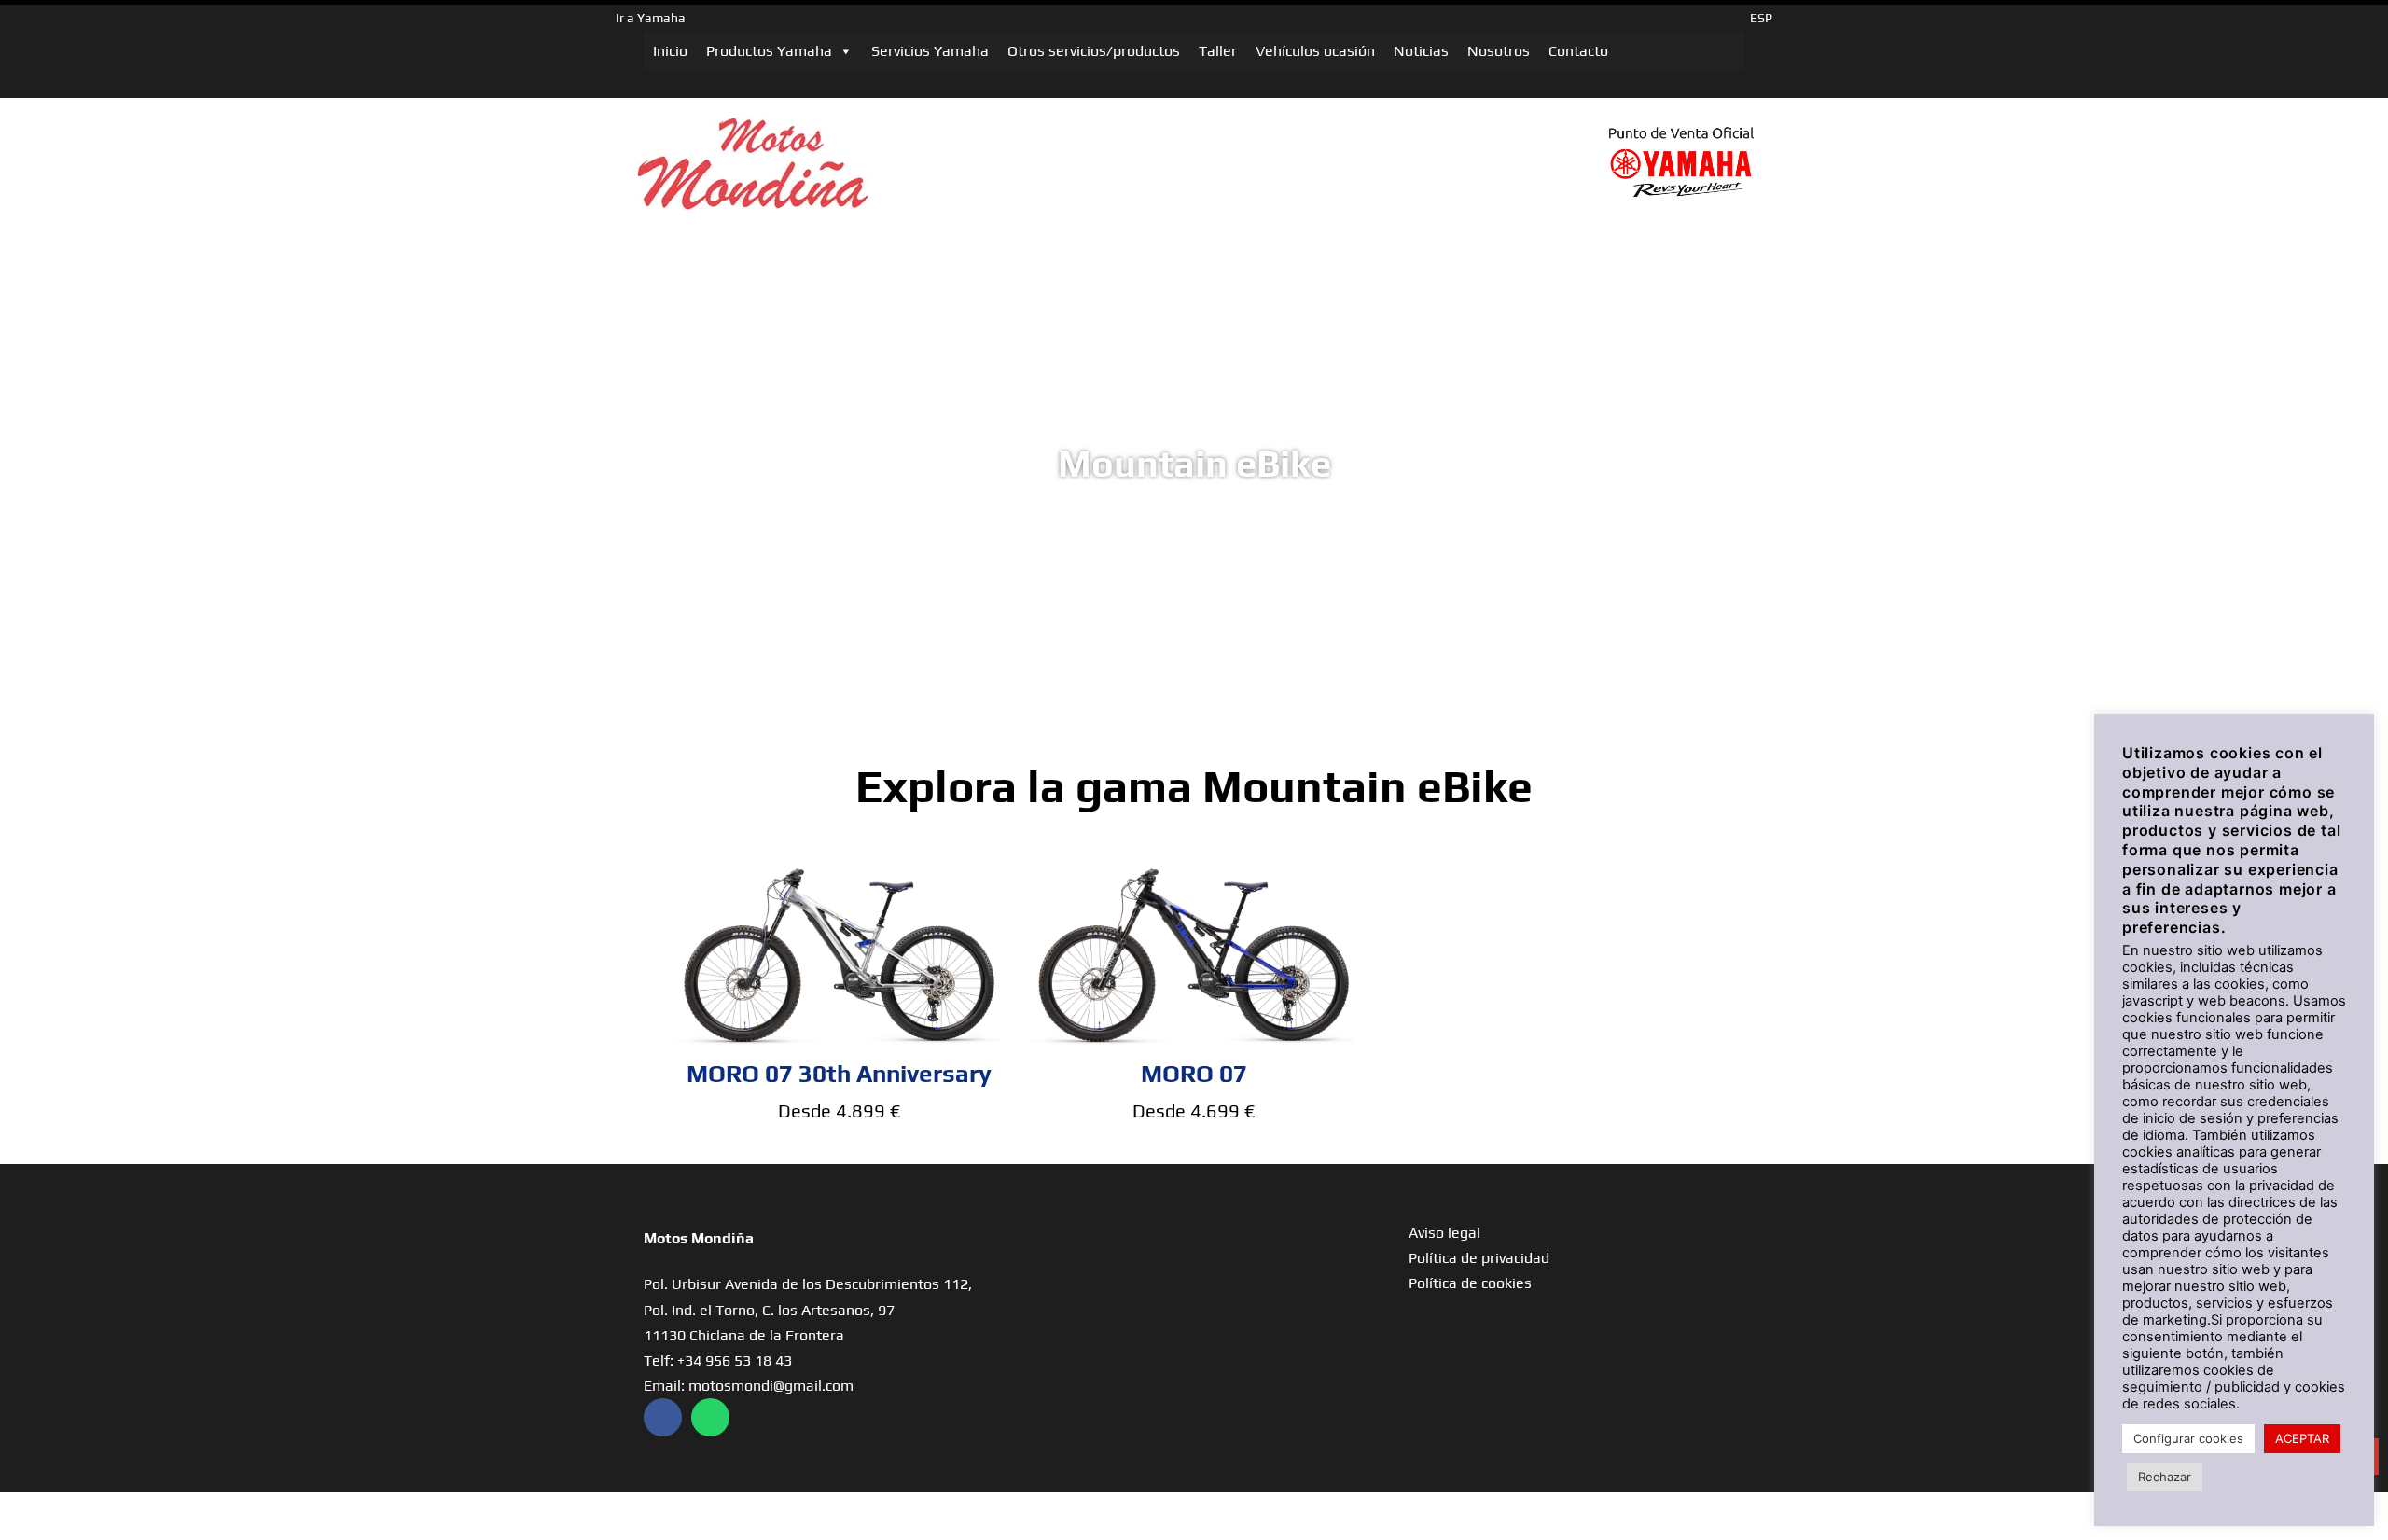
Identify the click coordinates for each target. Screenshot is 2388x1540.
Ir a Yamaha (651, 18)
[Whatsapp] (710, 1417)
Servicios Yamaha (930, 51)
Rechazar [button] (2165, 1477)
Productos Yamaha (769, 51)
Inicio (670, 51)
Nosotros (1499, 51)
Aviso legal (1444, 1233)
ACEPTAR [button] (2302, 1438)
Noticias (1421, 51)
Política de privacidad (1479, 1258)
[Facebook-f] (663, 1417)
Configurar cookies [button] (2188, 1438)
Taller (1218, 51)
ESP (1761, 18)
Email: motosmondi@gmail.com (749, 1386)
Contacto (1578, 51)
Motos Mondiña (699, 1238)
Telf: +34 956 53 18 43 (718, 1360)
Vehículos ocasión (1315, 51)
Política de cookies (1470, 1283)
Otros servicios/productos (1094, 51)
